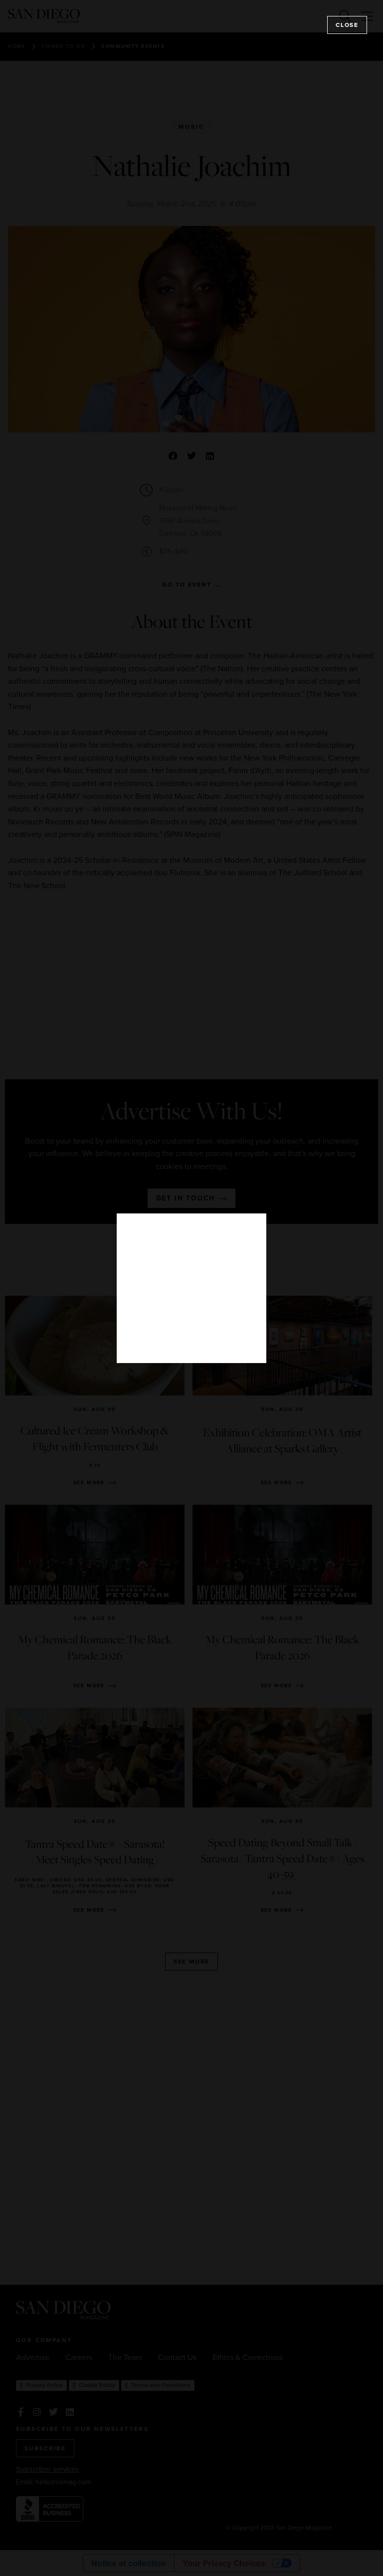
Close (347, 25)
